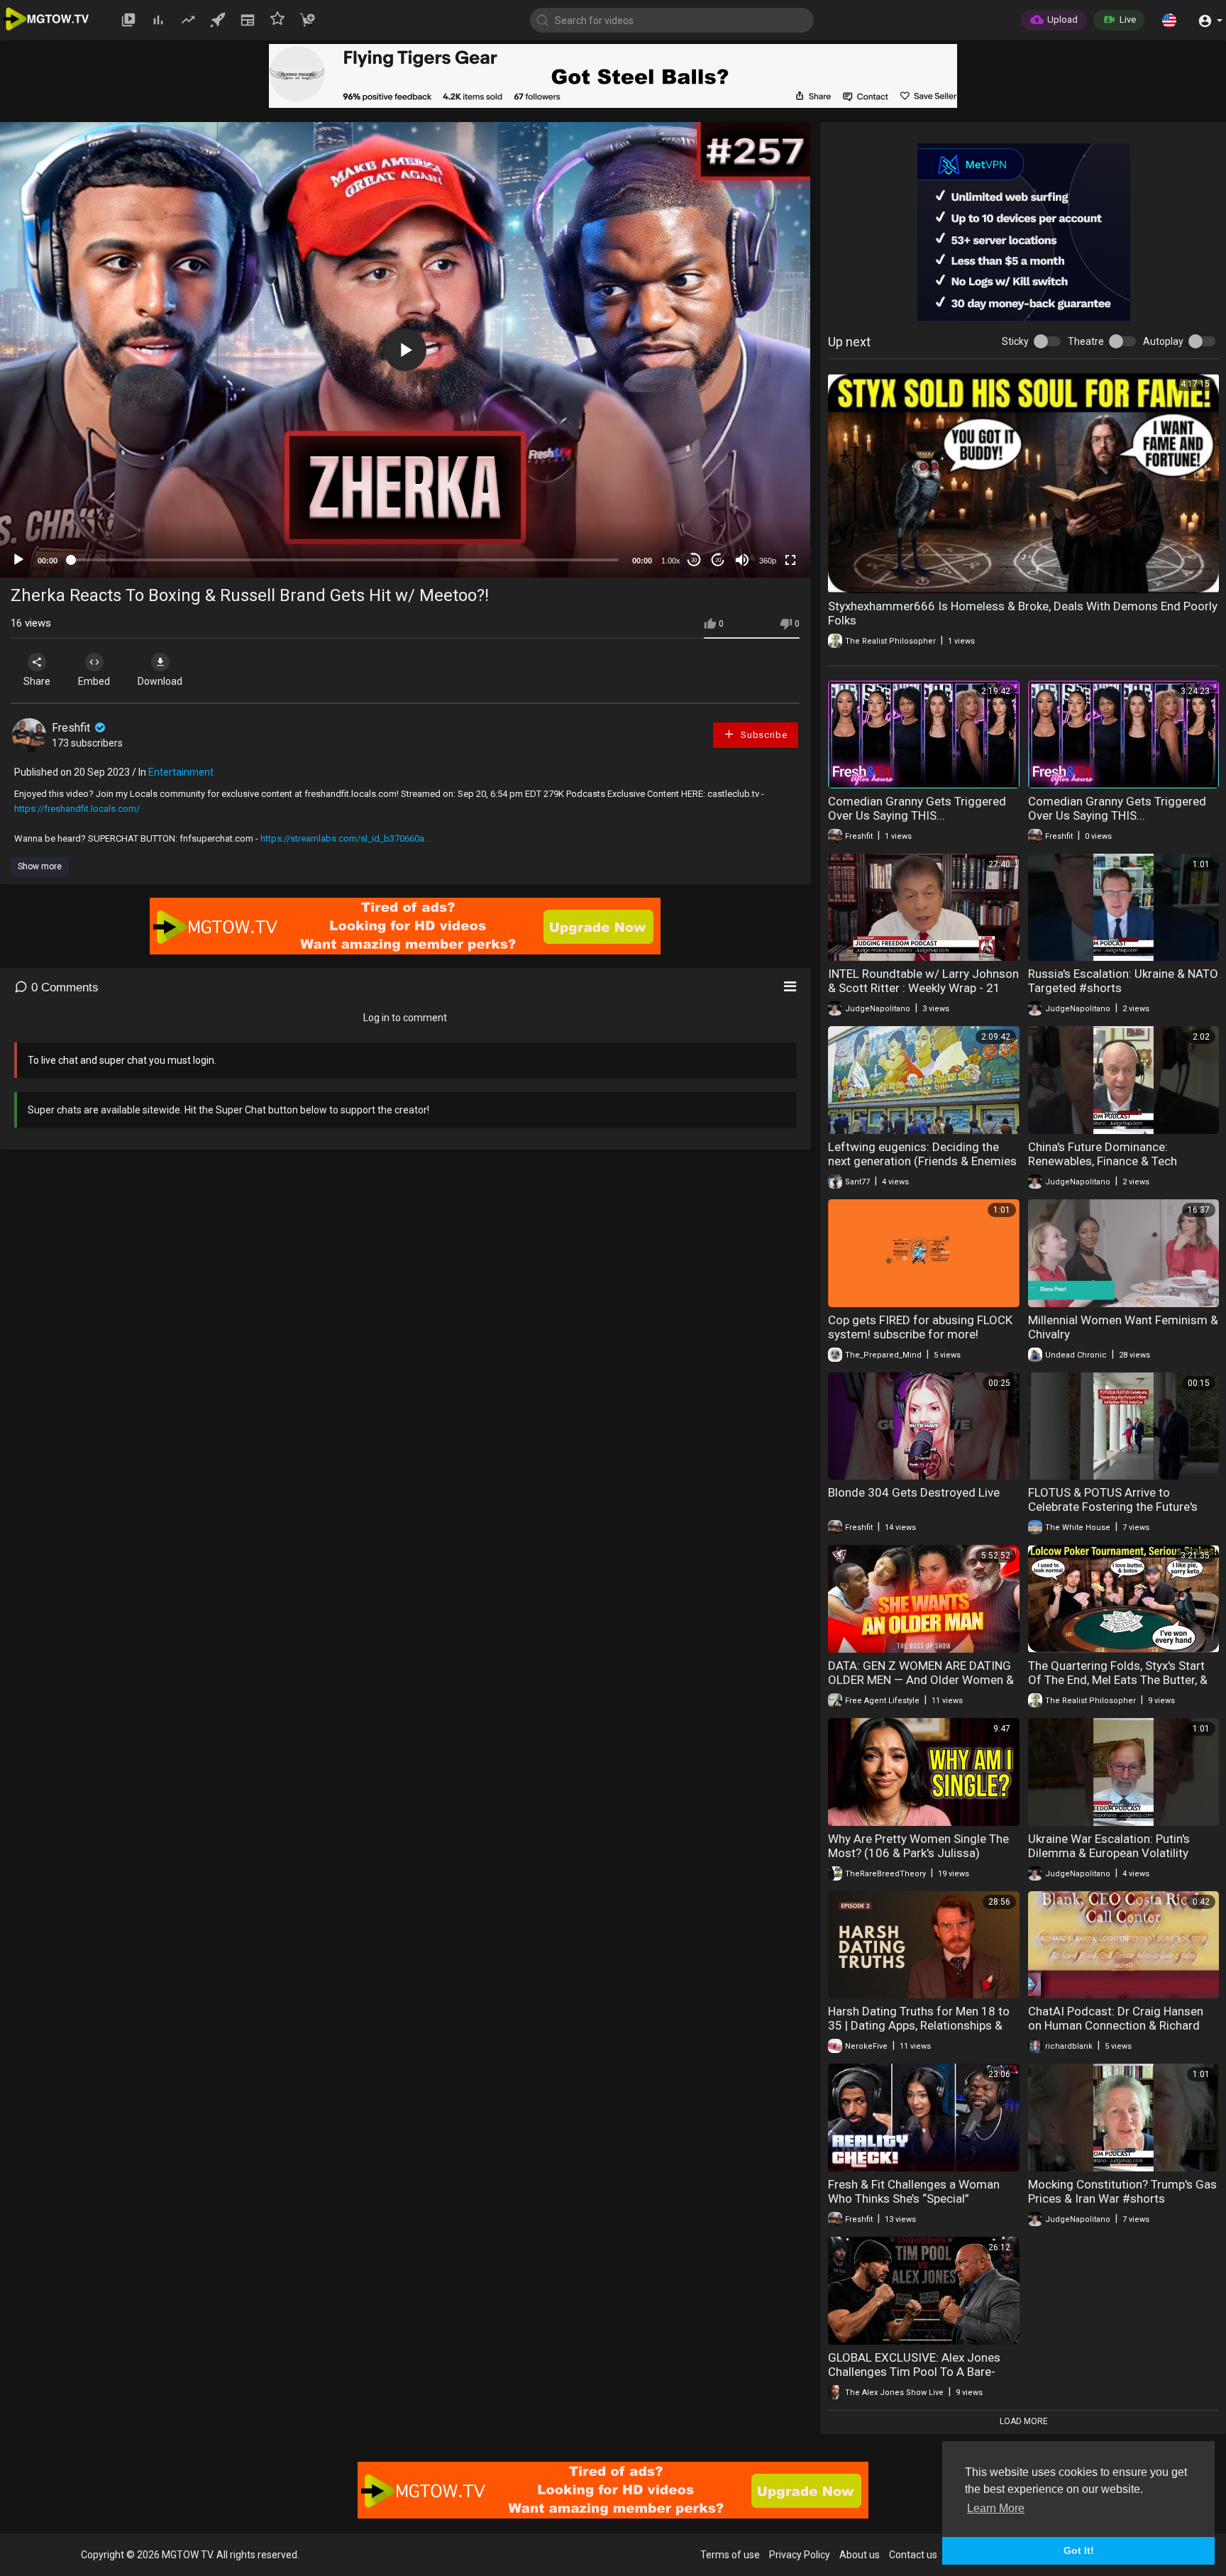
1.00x (671, 561)
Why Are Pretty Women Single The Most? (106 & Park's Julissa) (918, 1846)
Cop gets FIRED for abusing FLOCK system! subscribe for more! (920, 1327)
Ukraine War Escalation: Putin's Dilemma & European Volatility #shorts (1109, 1853)
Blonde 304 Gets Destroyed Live (914, 1492)
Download (160, 681)
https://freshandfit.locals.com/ (77, 809)
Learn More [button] (996, 2508)
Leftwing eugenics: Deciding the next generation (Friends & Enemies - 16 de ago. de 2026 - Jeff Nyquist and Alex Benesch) (922, 1168)
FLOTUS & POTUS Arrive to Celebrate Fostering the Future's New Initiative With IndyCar (1113, 1507)
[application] (405, 350)
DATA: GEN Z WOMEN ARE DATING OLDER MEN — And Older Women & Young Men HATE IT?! (921, 1680)
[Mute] (742, 560)
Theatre (1086, 341)
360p (768, 561)
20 (718, 560)
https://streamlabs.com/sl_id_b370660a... (346, 838)
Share (37, 681)
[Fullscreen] (790, 560)
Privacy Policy (800, 2555)
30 (694, 560)
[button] (1169, 20)
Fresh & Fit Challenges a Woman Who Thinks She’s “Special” (914, 2191)
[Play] (18, 560)
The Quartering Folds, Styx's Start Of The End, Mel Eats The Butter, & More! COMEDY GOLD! (1118, 1680)
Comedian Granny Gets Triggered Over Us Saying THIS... (917, 808)
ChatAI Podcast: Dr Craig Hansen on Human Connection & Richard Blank (1116, 2025)
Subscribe (762, 735)
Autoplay (1163, 341)
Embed (94, 681)
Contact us (913, 2555)
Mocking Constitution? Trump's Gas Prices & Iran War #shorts (1122, 2191)
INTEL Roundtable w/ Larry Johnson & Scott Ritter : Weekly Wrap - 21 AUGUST (923, 988)
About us (860, 2555)
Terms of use (730, 2555)
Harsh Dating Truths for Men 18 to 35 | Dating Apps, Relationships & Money (919, 2025)
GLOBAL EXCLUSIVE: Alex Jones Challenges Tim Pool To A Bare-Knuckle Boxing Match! (914, 2372)
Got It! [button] (1079, 2550)
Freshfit (72, 728)
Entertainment (181, 772)
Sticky (1015, 341)
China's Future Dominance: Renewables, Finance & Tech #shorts (1103, 1161)
